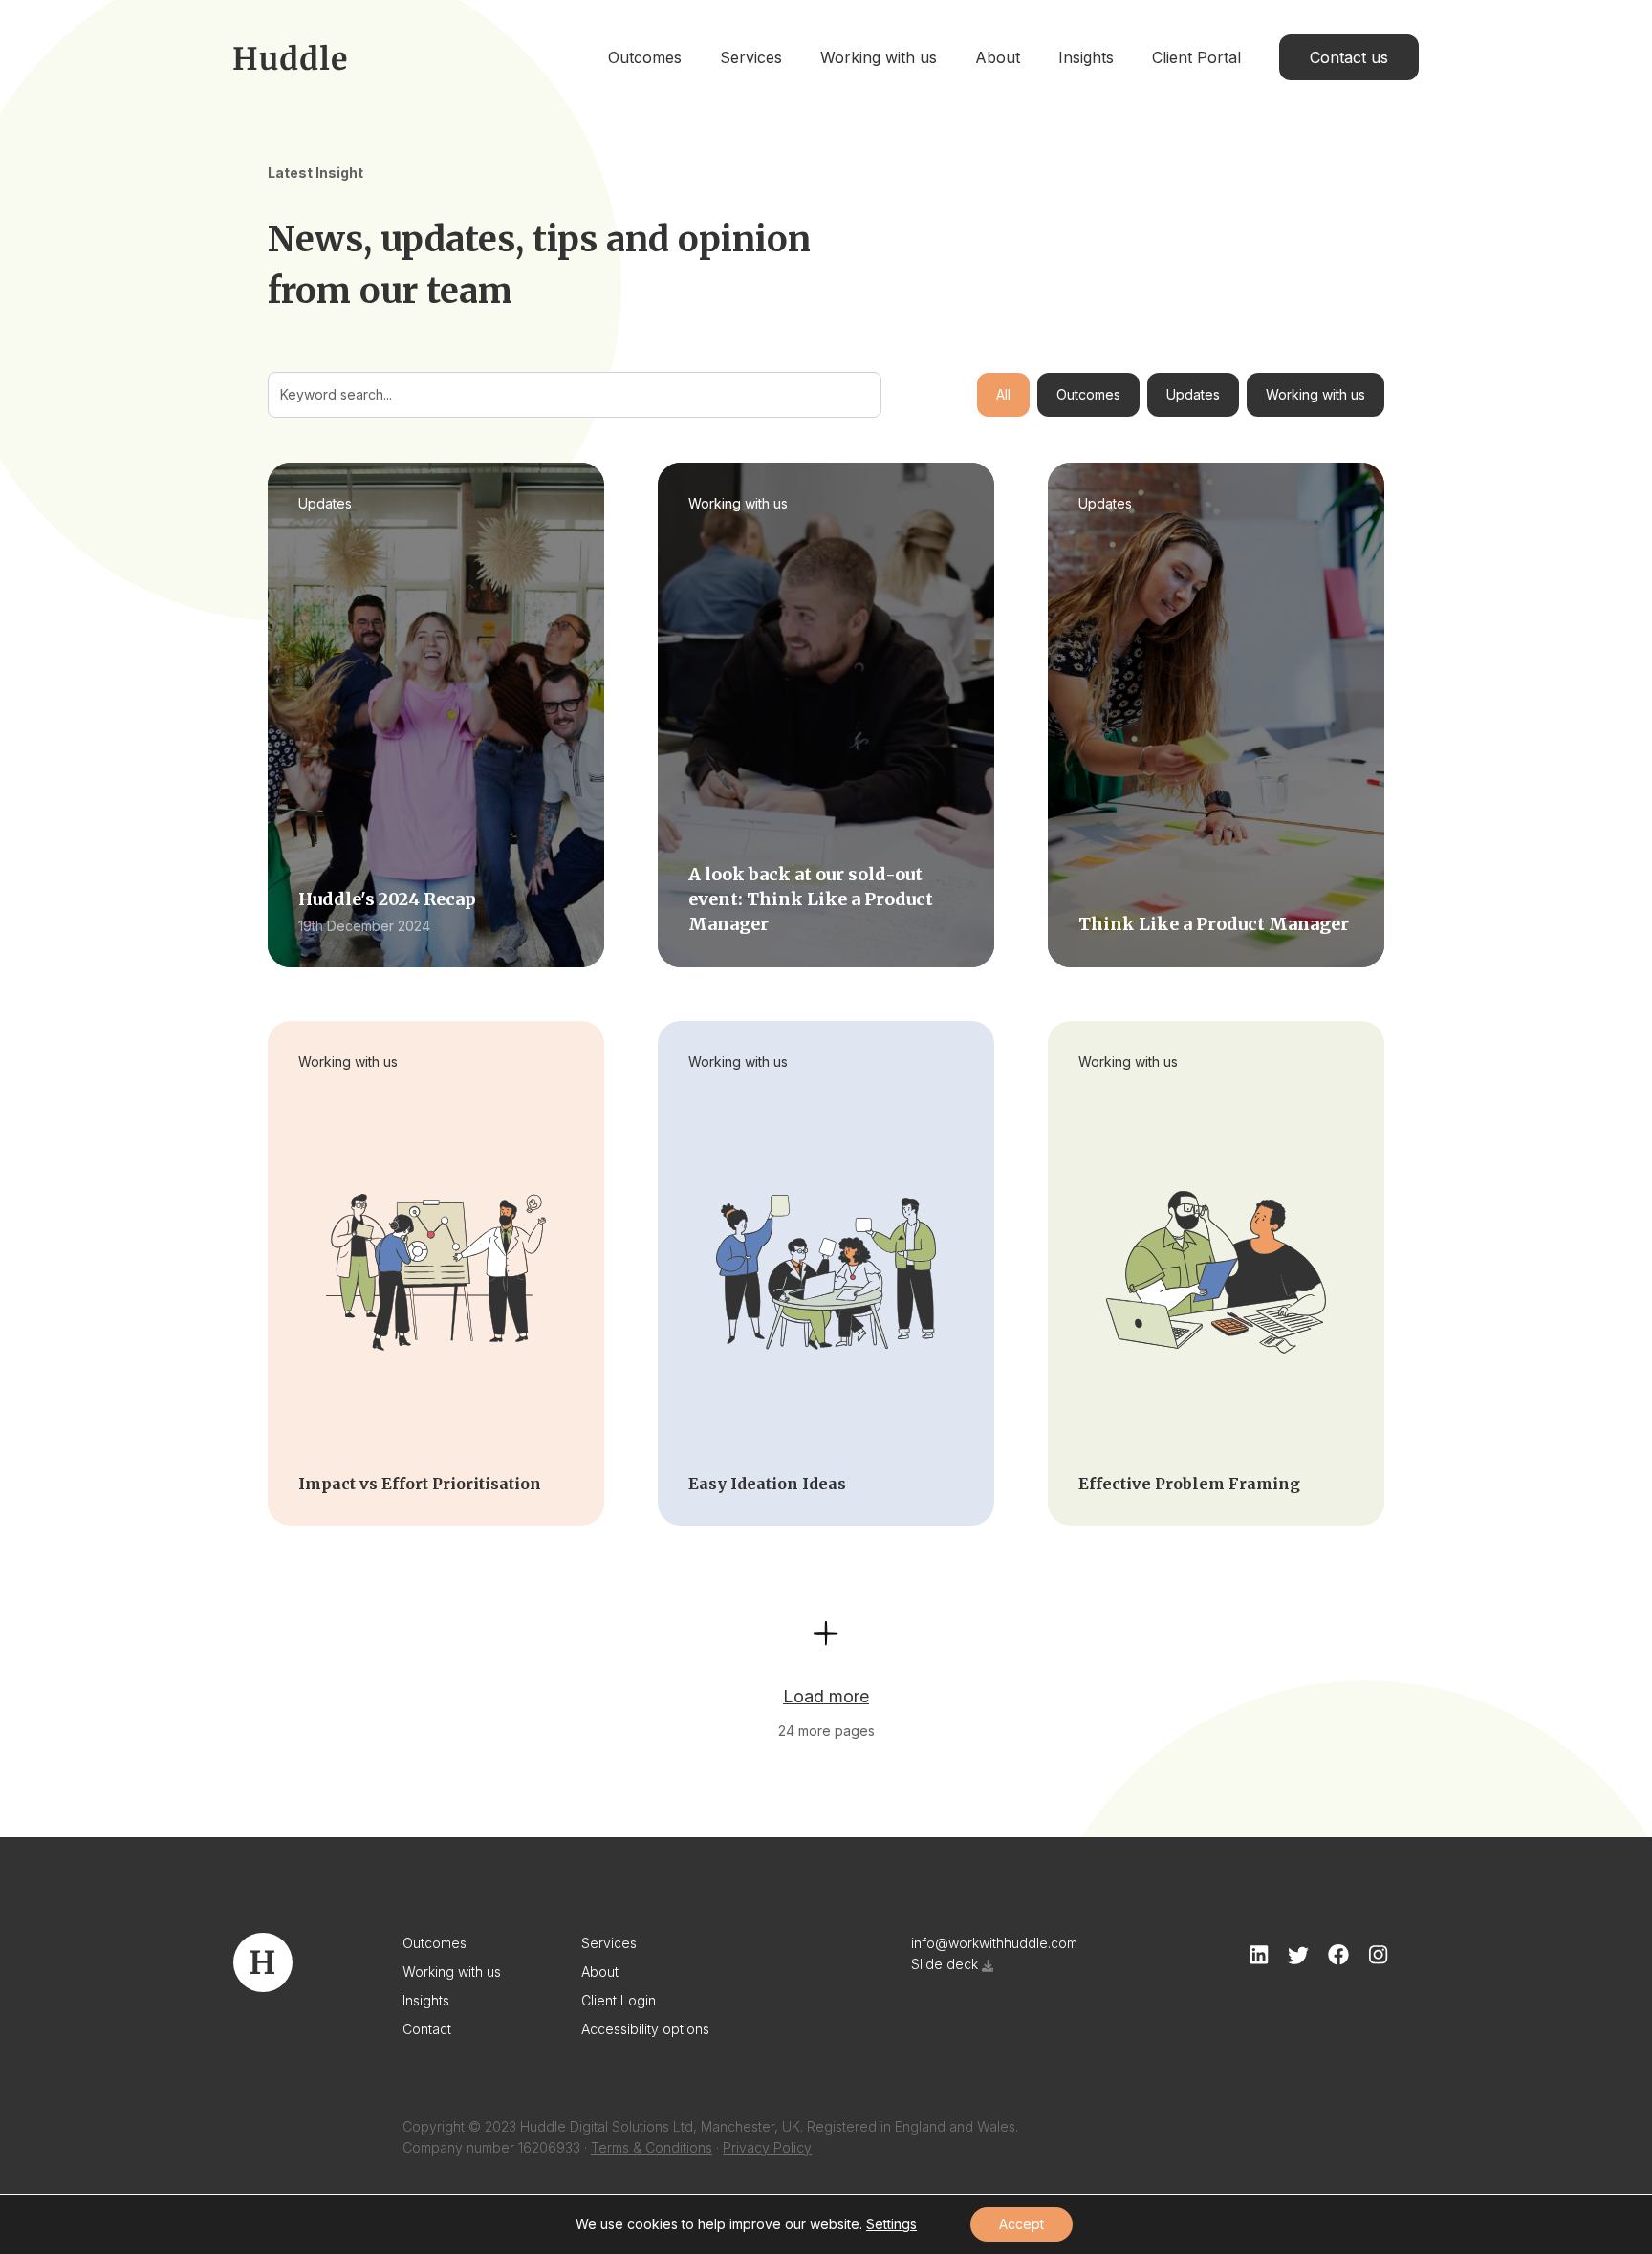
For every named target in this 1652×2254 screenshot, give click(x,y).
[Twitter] (1298, 1955)
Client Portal (1196, 57)
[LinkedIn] (1259, 1955)
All (1003, 394)
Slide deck (945, 1964)
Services (751, 57)
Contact (427, 2029)
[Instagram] (1378, 1955)
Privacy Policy (767, 2147)
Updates (1193, 394)
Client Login (619, 2000)
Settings (891, 2224)
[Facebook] (1338, 1955)
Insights (1086, 57)
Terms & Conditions (652, 2147)
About (998, 57)
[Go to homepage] (290, 57)
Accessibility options (645, 2029)
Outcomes (645, 57)
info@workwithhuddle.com (994, 1943)
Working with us (879, 57)
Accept (1022, 2224)
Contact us (1349, 57)
